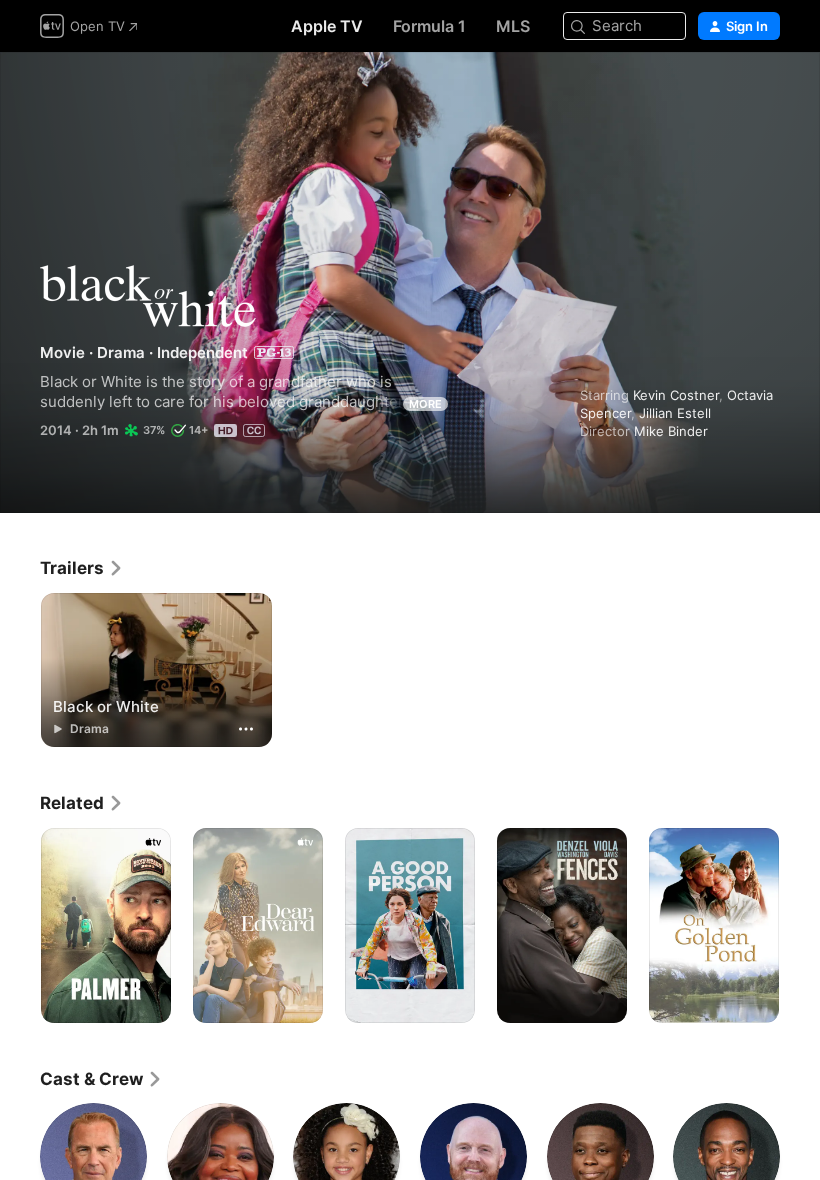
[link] (82, 568)
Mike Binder (671, 431)
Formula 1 (429, 26)
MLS (513, 26)
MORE (425, 404)
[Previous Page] (20, 926)
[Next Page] (800, 926)
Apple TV (327, 26)
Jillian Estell (675, 413)
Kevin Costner (676, 395)
